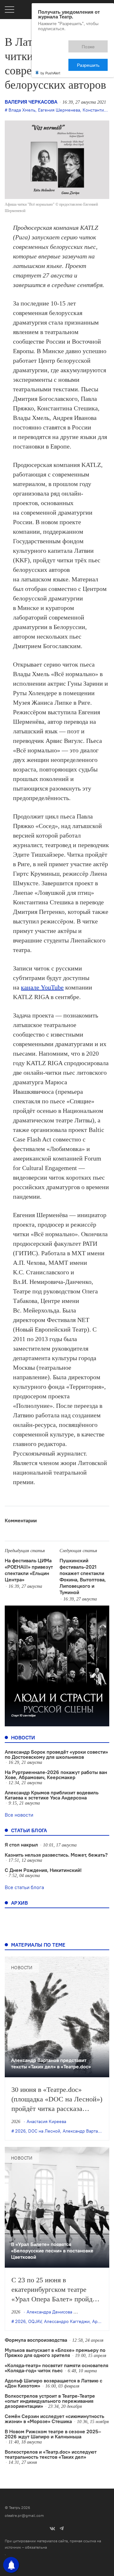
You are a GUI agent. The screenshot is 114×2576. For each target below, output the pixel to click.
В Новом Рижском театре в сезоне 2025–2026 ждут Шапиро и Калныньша (53, 2434)
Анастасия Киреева (46, 2121)
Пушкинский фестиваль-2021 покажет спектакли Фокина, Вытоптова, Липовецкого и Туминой (83, 1576)
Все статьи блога (24, 1887)
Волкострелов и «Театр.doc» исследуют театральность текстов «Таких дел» (51, 2454)
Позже (60, 44)
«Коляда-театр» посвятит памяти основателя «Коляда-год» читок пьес (57, 2368)
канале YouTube (42, 987)
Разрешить (93, 44)
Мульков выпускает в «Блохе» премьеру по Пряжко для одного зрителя (55, 2353)
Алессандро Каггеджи (67, 2321)
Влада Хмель (22, 110)
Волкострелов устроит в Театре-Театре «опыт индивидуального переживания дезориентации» (50, 2401)
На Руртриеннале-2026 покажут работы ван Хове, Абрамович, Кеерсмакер (56, 1775)
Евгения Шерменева (59, 110)
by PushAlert (50, 50)
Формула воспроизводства (36, 2340)
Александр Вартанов (84, 2131)
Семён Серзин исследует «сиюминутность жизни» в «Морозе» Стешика (54, 2419)
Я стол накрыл (21, 1845)
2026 (20, 2131)
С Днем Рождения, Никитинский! (43, 1870)
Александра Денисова (49, 2312)
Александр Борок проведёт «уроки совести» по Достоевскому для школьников (56, 1754)
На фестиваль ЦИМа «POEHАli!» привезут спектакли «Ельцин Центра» (29, 1570)
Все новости (19, 1815)
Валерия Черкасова (31, 102)
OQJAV (35, 2321)
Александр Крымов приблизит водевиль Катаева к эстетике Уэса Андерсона (52, 1795)
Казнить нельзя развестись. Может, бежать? (56, 1855)
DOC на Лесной (44, 2131)
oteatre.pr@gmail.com (24, 2515)
